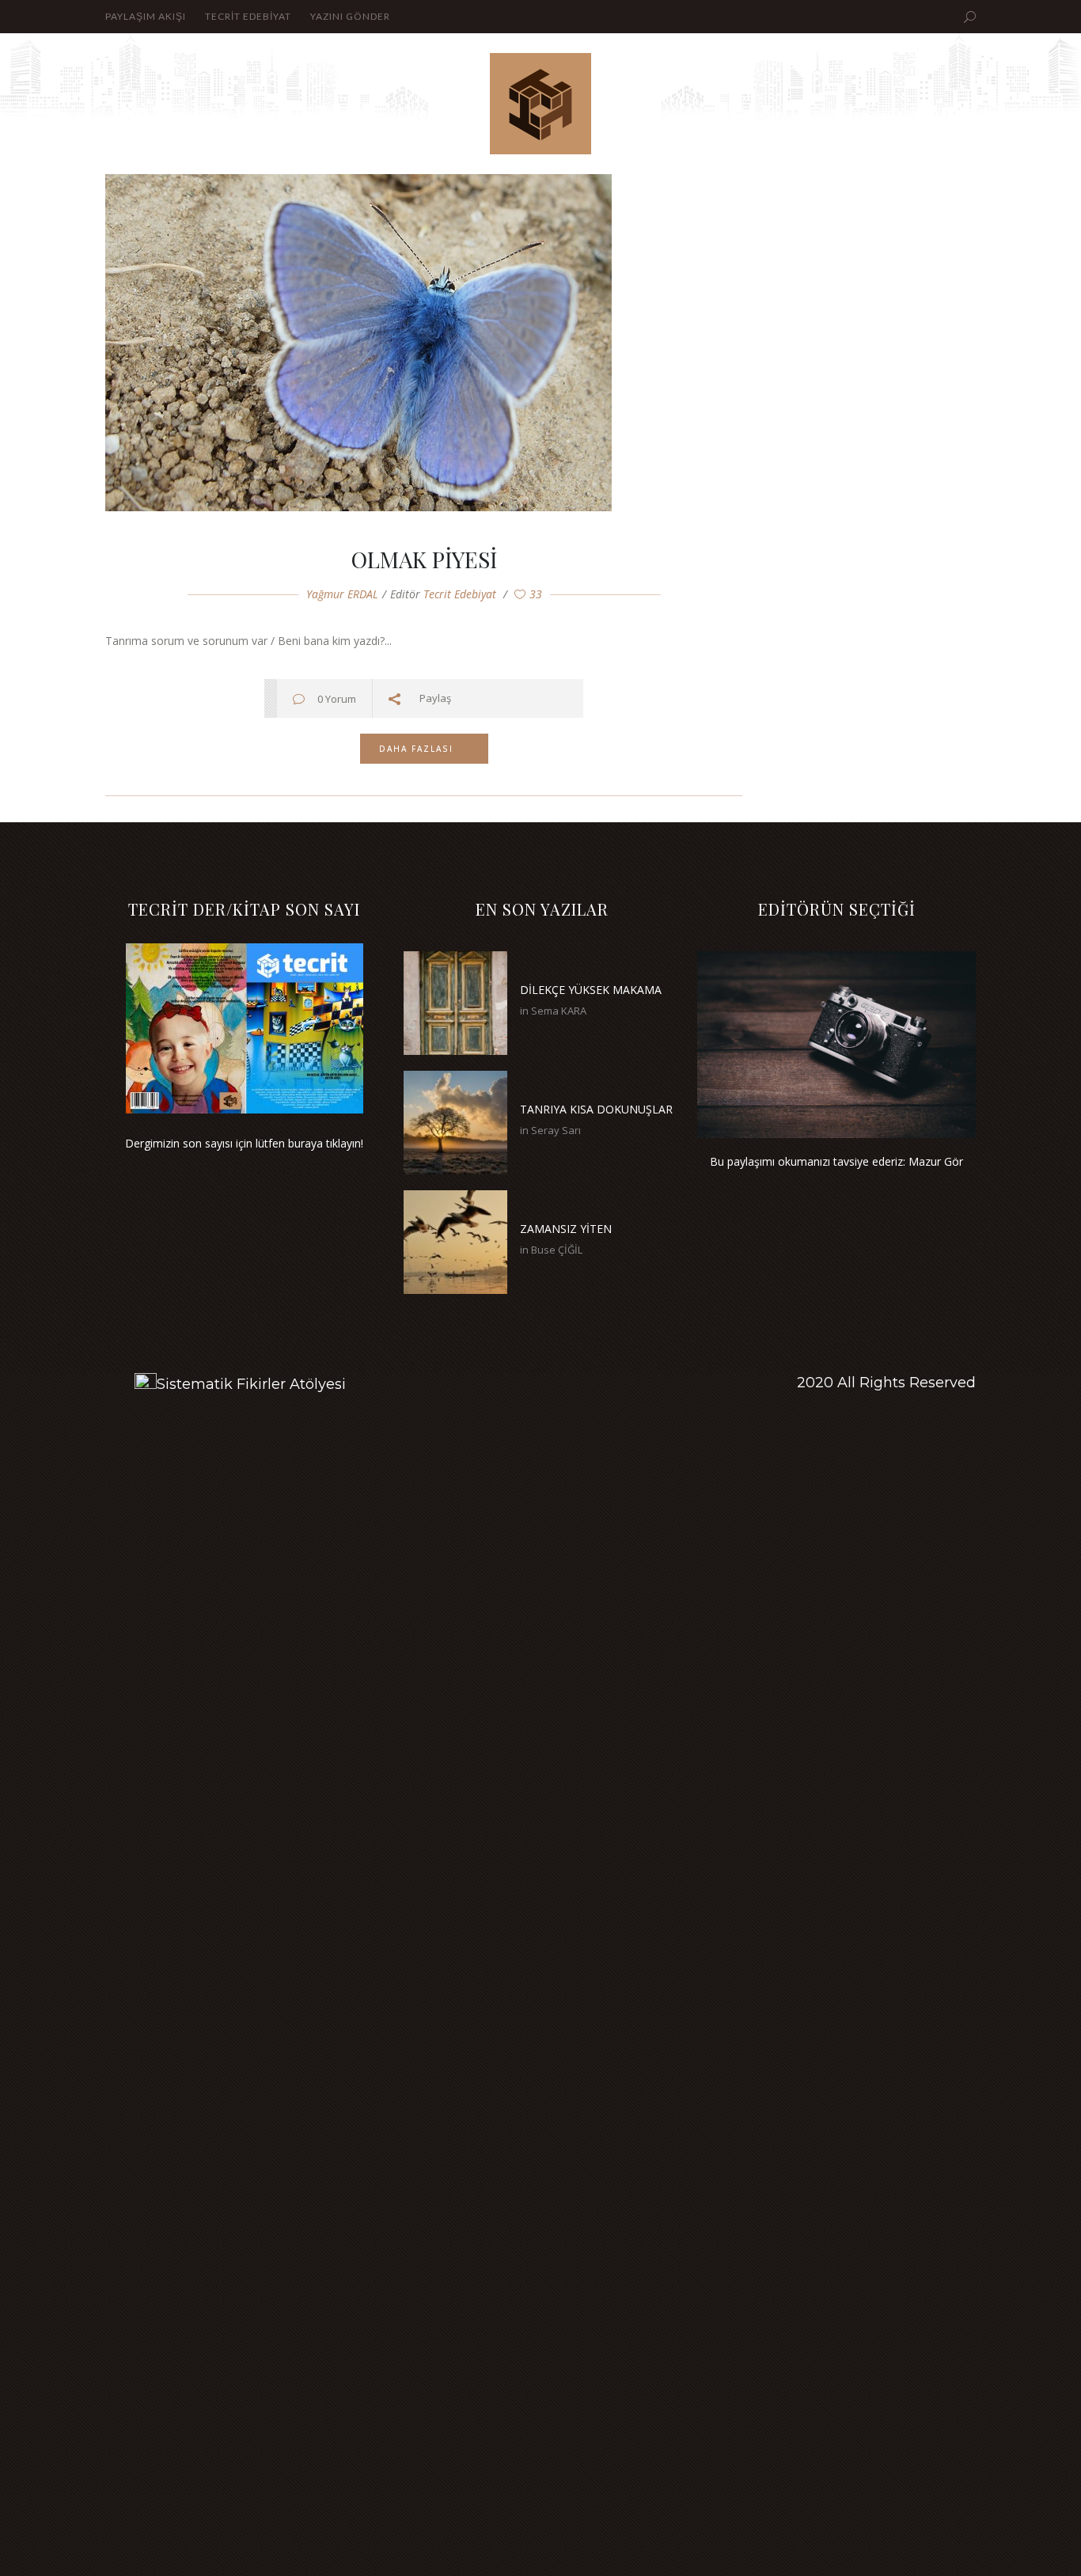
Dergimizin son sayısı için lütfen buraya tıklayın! (244, 1143)
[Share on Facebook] (474, 698)
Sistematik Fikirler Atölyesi (251, 1384)
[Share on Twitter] (497, 698)
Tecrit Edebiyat (460, 594)
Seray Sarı (556, 1130)
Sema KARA (559, 1011)
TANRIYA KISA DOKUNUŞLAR (596, 1109)
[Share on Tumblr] (541, 698)
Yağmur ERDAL (342, 594)
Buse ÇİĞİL (557, 1250)
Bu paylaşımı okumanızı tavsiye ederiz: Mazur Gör (836, 1161)
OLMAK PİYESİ (424, 559)
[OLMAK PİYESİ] (424, 343)
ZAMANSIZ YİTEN (566, 1229)
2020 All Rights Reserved (886, 1383)
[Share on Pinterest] (563, 698)
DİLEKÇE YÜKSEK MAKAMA (591, 990)
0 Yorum (337, 699)
